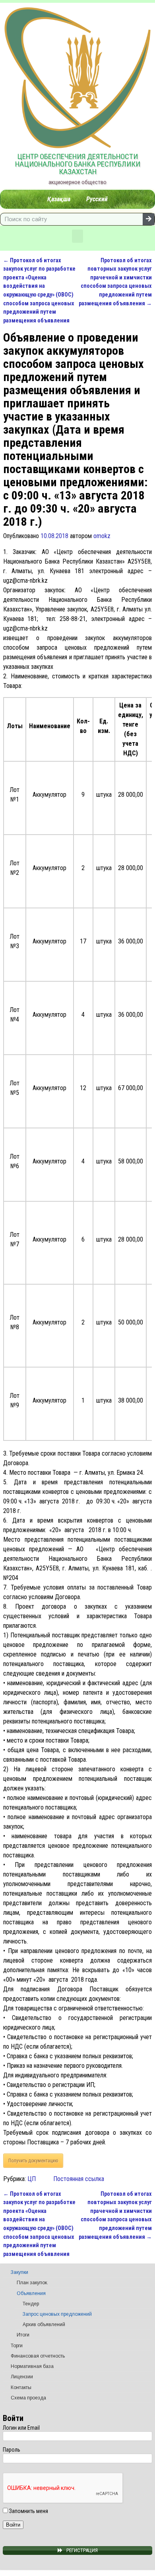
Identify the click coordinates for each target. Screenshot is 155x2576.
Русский (97, 199)
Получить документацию (33, 2161)
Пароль (12, 2450)
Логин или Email (21, 2428)
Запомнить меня (28, 2511)
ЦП (32, 2179)
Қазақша (59, 199)
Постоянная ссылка (79, 2179)
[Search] (149, 219)
